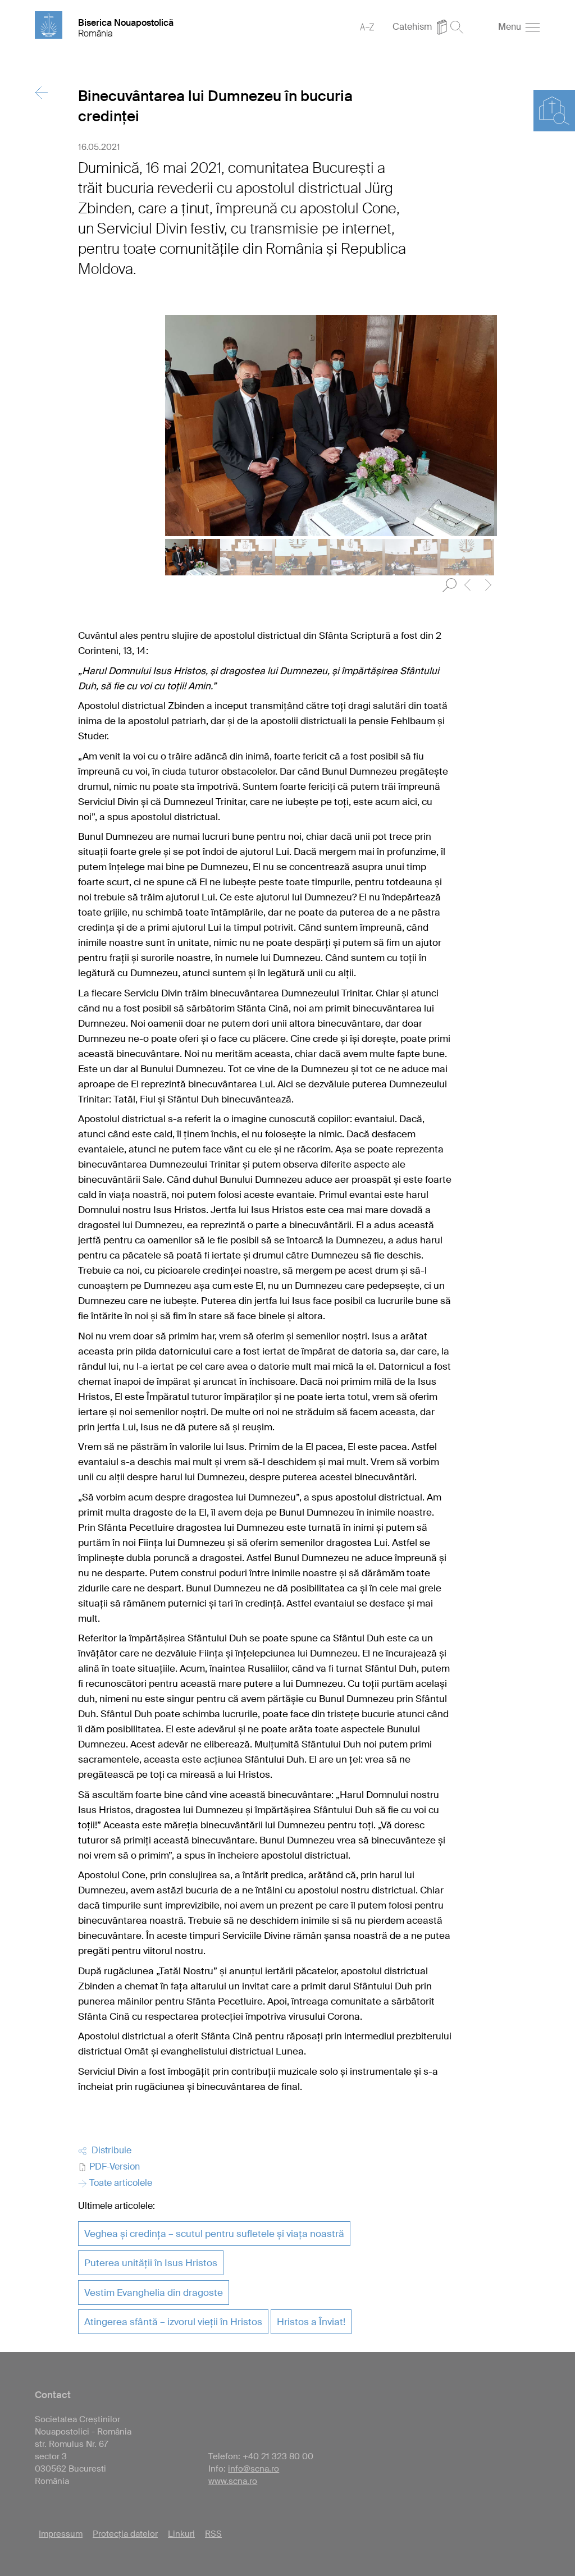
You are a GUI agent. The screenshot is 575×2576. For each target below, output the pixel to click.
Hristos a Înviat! (311, 2322)
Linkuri (181, 2534)
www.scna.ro (233, 2481)
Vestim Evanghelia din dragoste (154, 2293)
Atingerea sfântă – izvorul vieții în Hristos (173, 2322)
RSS (213, 2534)
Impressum (61, 2534)
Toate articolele (120, 2183)
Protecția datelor (125, 2534)
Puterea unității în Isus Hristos (151, 2263)
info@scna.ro (254, 2469)
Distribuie (109, 2150)
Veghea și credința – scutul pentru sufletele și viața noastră (214, 2234)
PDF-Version (113, 2167)
